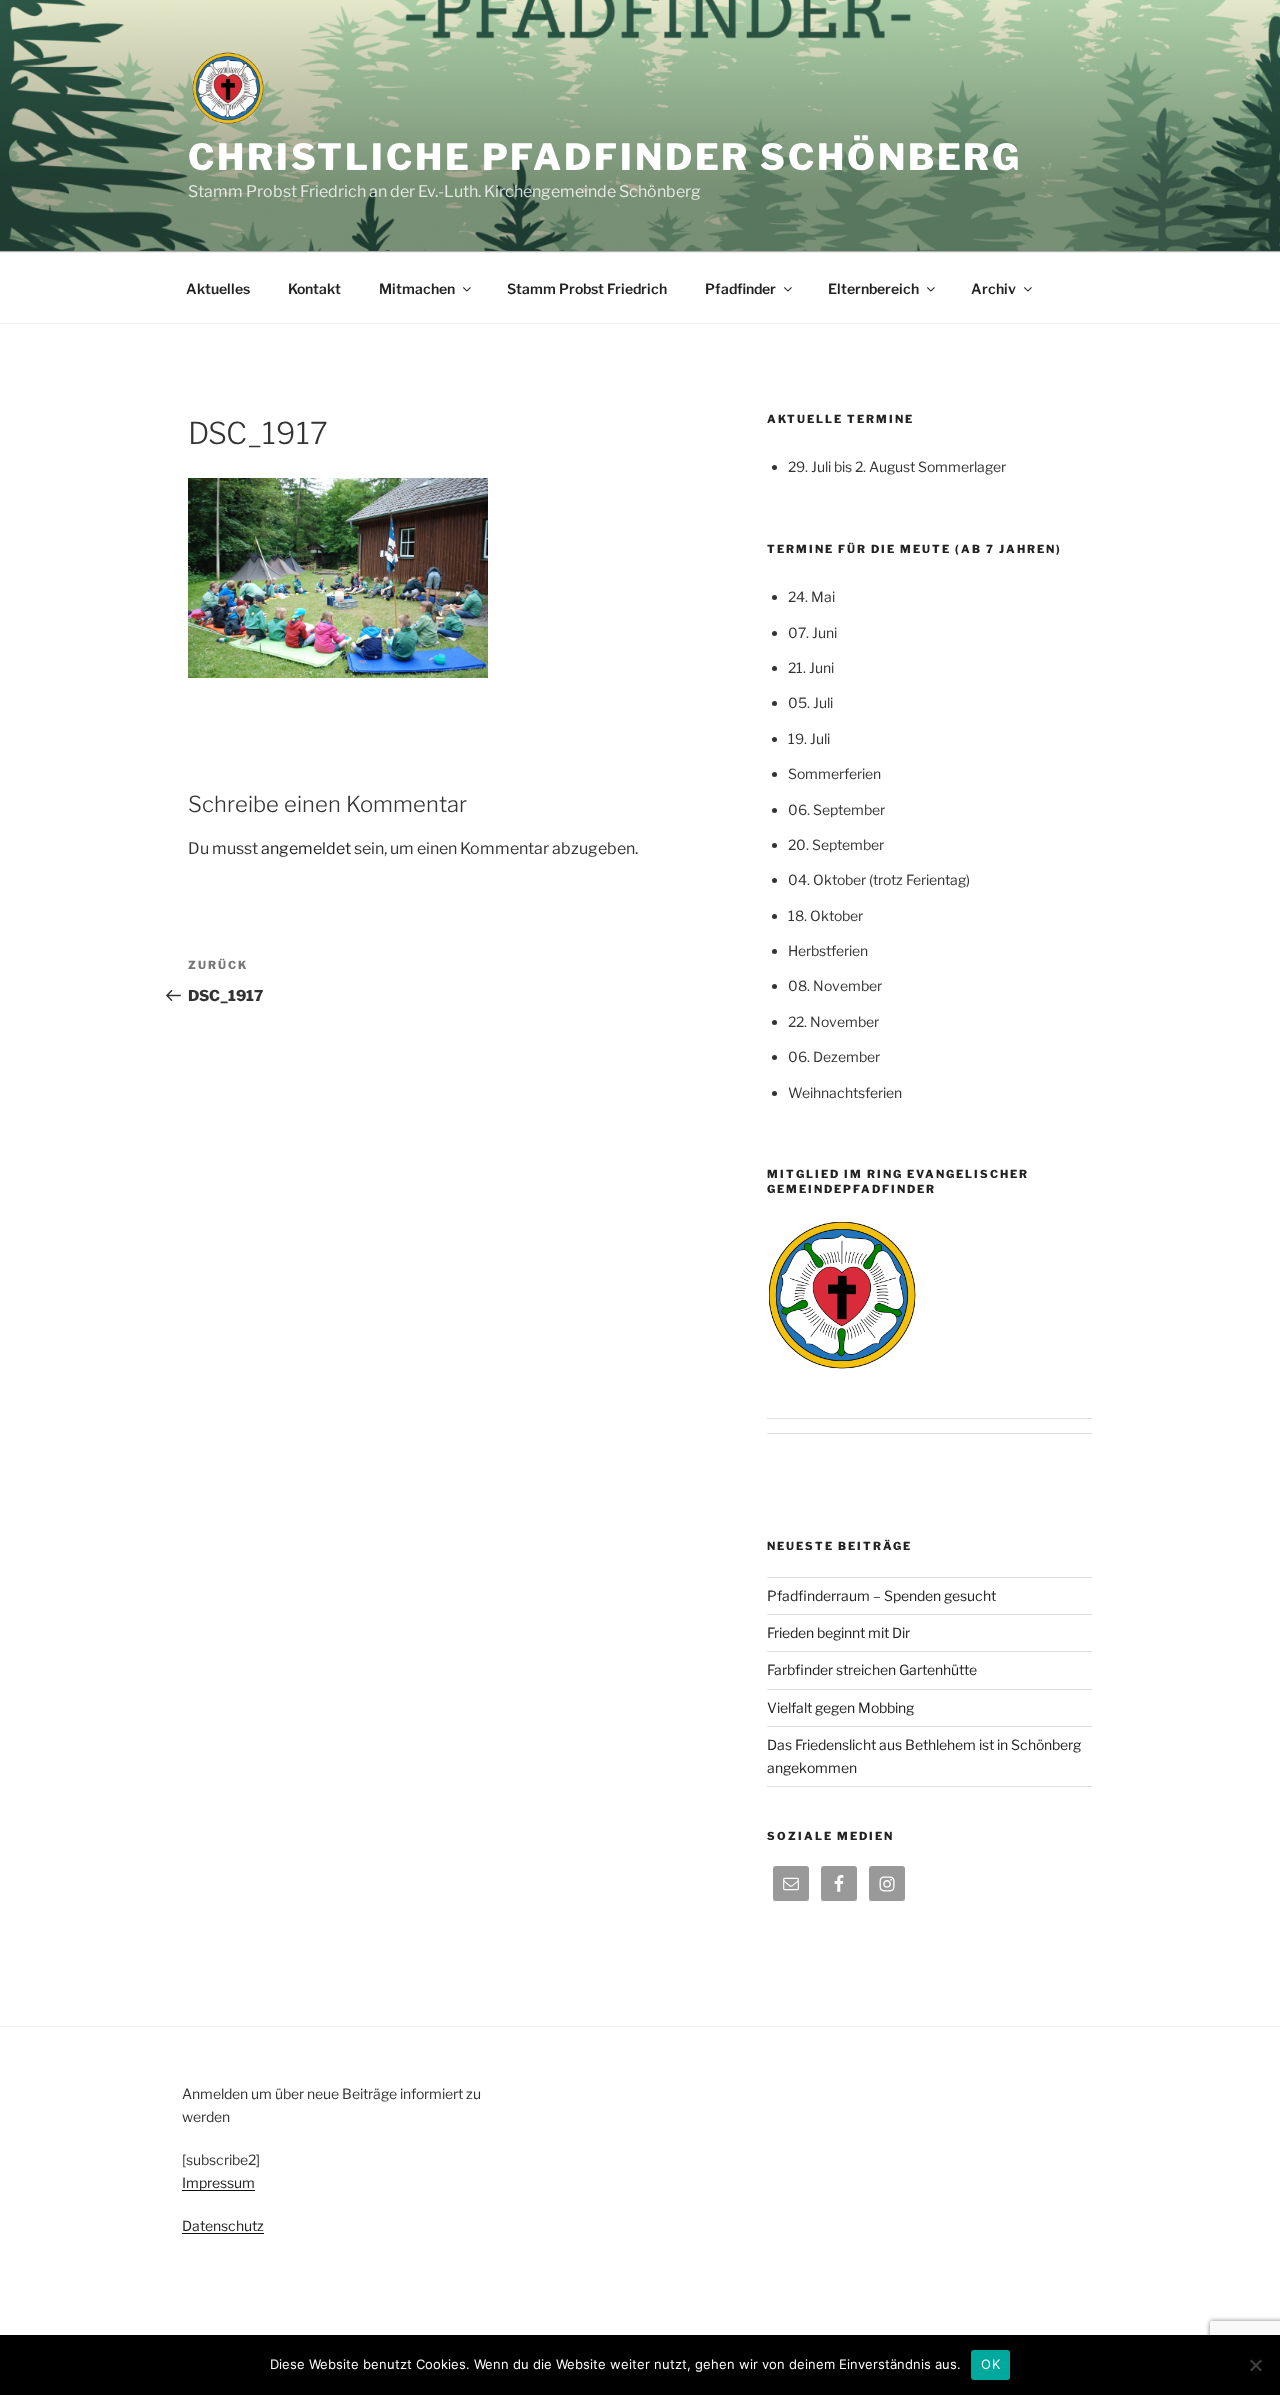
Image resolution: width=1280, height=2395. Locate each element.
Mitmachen (417, 288)
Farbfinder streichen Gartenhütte (872, 1669)
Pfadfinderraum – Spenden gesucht (881, 1595)
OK (990, 2364)
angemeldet (306, 848)
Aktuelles (218, 288)
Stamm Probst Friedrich (587, 288)
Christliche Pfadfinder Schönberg (605, 157)
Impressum (218, 2182)
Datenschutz (223, 2225)
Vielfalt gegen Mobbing (840, 1707)
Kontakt (314, 288)
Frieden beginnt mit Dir (838, 1632)
